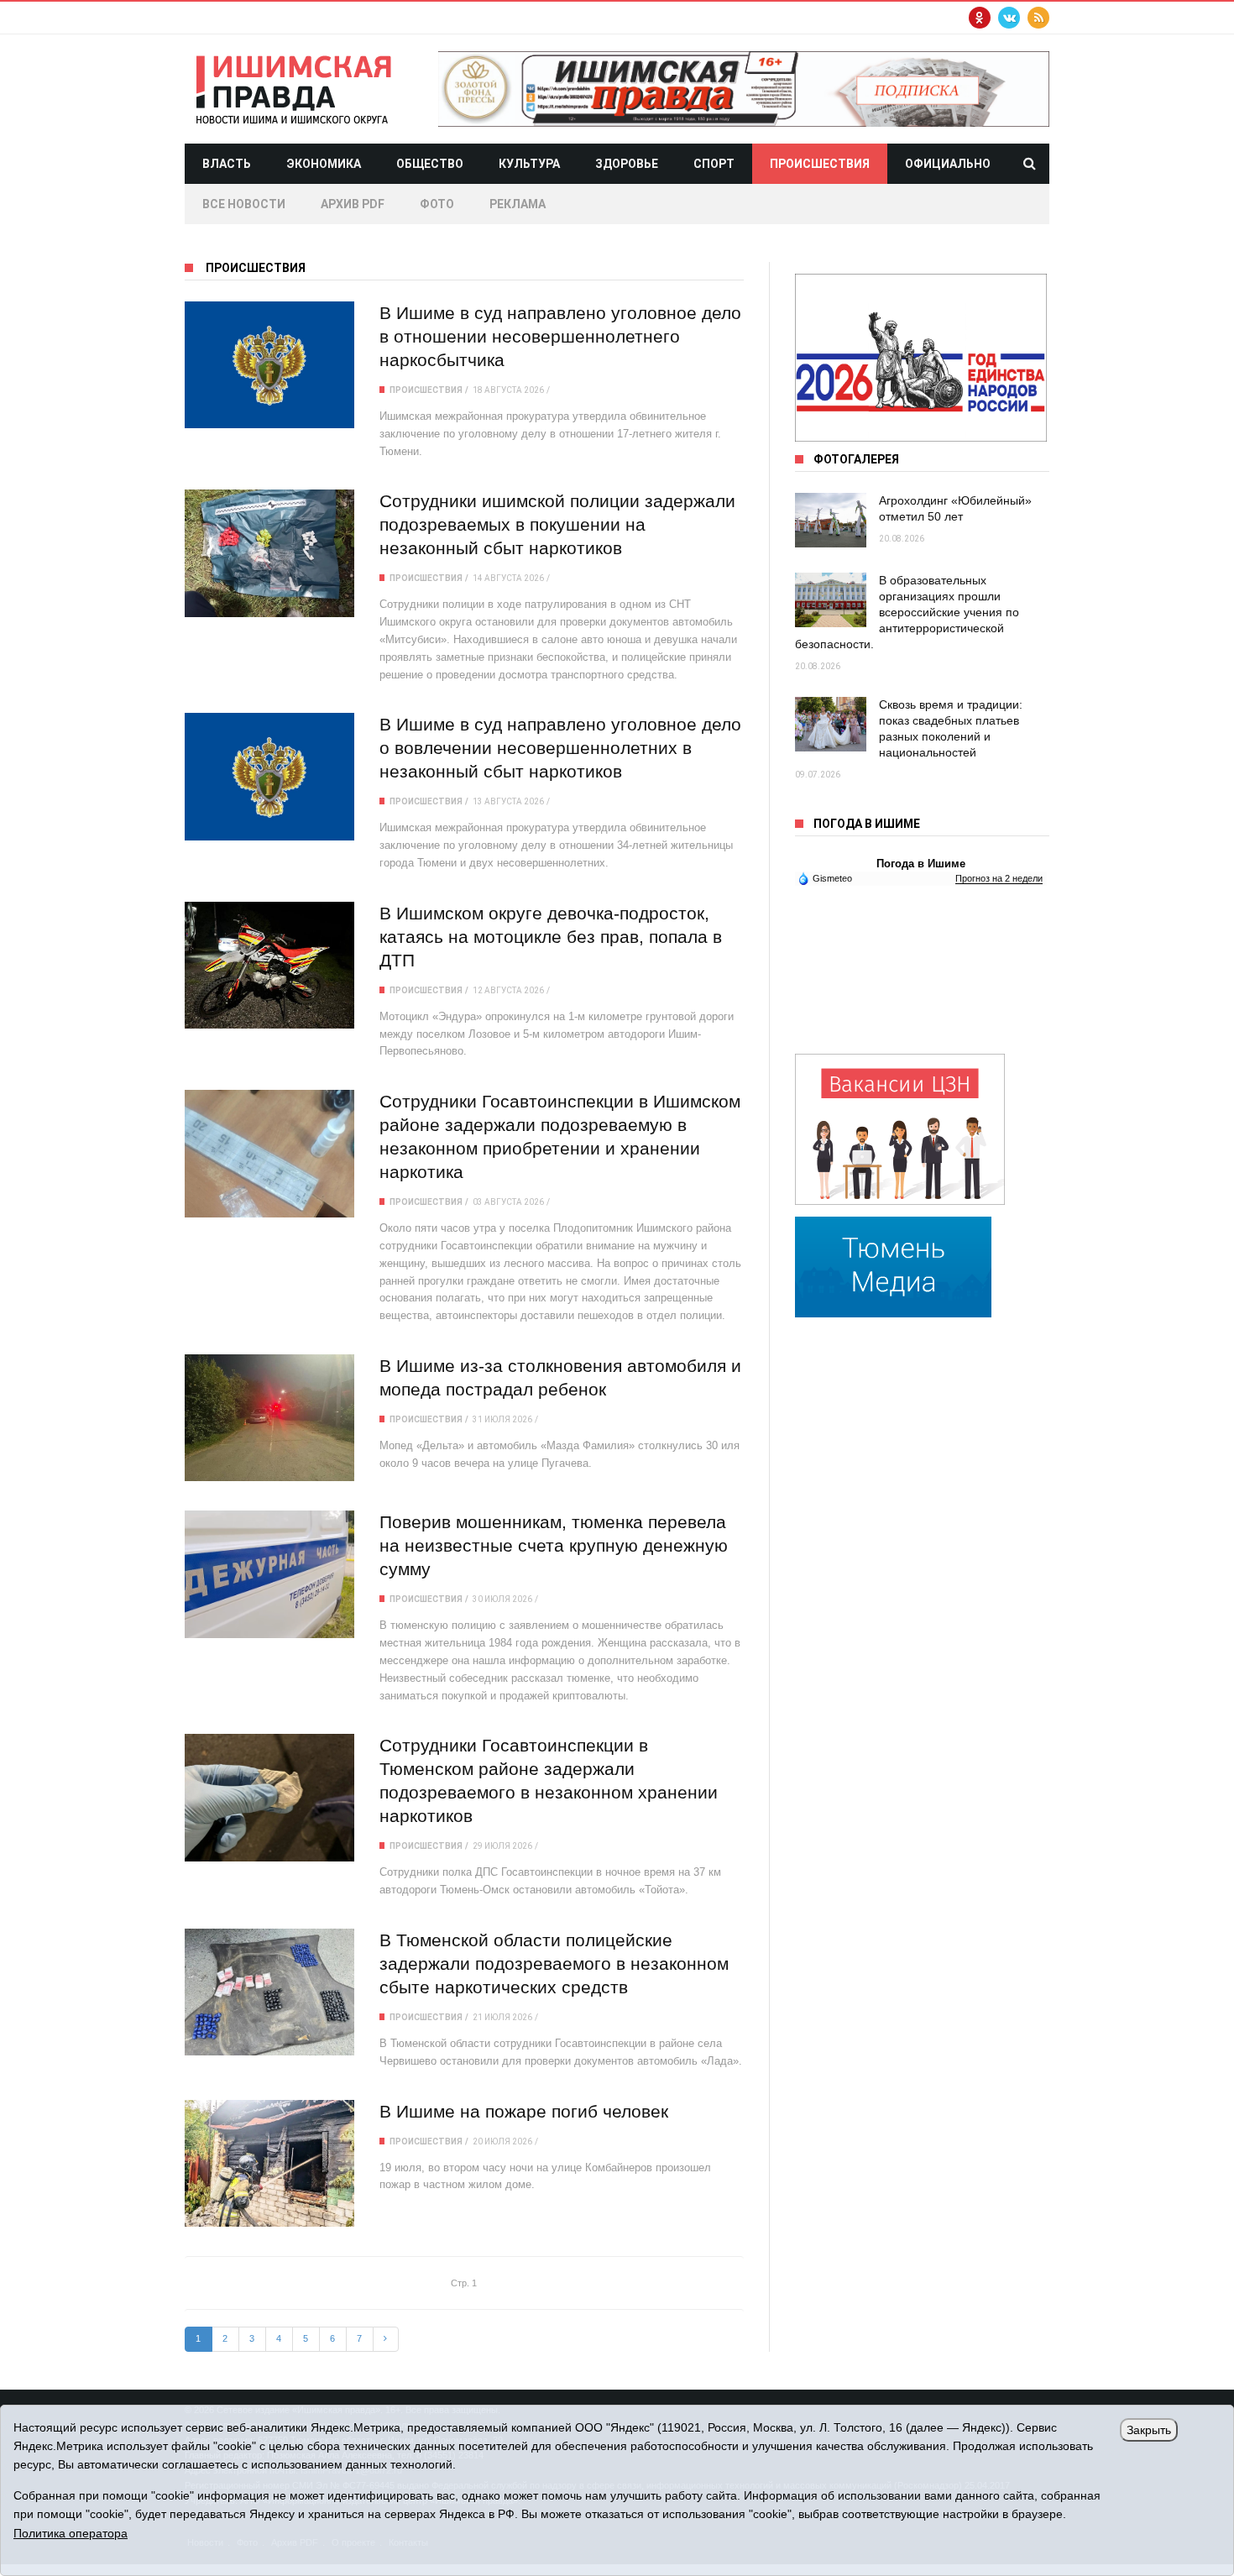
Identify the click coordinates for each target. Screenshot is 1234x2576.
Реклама (518, 204)
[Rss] (1038, 18)
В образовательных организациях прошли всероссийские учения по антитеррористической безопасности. (907, 612)
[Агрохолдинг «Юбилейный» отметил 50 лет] (831, 520)
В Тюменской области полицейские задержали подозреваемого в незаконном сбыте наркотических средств (554, 1963)
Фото (437, 204)
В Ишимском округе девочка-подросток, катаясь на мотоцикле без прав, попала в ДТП (551, 937)
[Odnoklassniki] (980, 18)
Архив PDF (353, 204)
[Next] (386, 2339)
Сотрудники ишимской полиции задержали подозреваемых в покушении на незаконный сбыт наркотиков (557, 524)
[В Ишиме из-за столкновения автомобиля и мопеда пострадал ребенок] (269, 1418)
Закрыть (1149, 2430)
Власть (227, 164)
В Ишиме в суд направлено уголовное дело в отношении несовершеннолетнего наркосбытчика (560, 336)
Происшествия (820, 164)
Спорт (714, 164)
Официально (948, 164)
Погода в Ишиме (921, 864)
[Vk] (1009, 18)
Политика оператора (71, 2533)
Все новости (244, 204)
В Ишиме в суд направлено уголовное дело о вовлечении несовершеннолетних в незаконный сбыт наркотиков (560, 748)
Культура (529, 164)
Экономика (324, 164)
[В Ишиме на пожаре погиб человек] (269, 2163)
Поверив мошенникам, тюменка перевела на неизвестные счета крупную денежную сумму (554, 1545)
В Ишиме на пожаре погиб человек (524, 2111)
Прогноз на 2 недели (999, 878)
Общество (430, 164)
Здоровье (627, 164)
